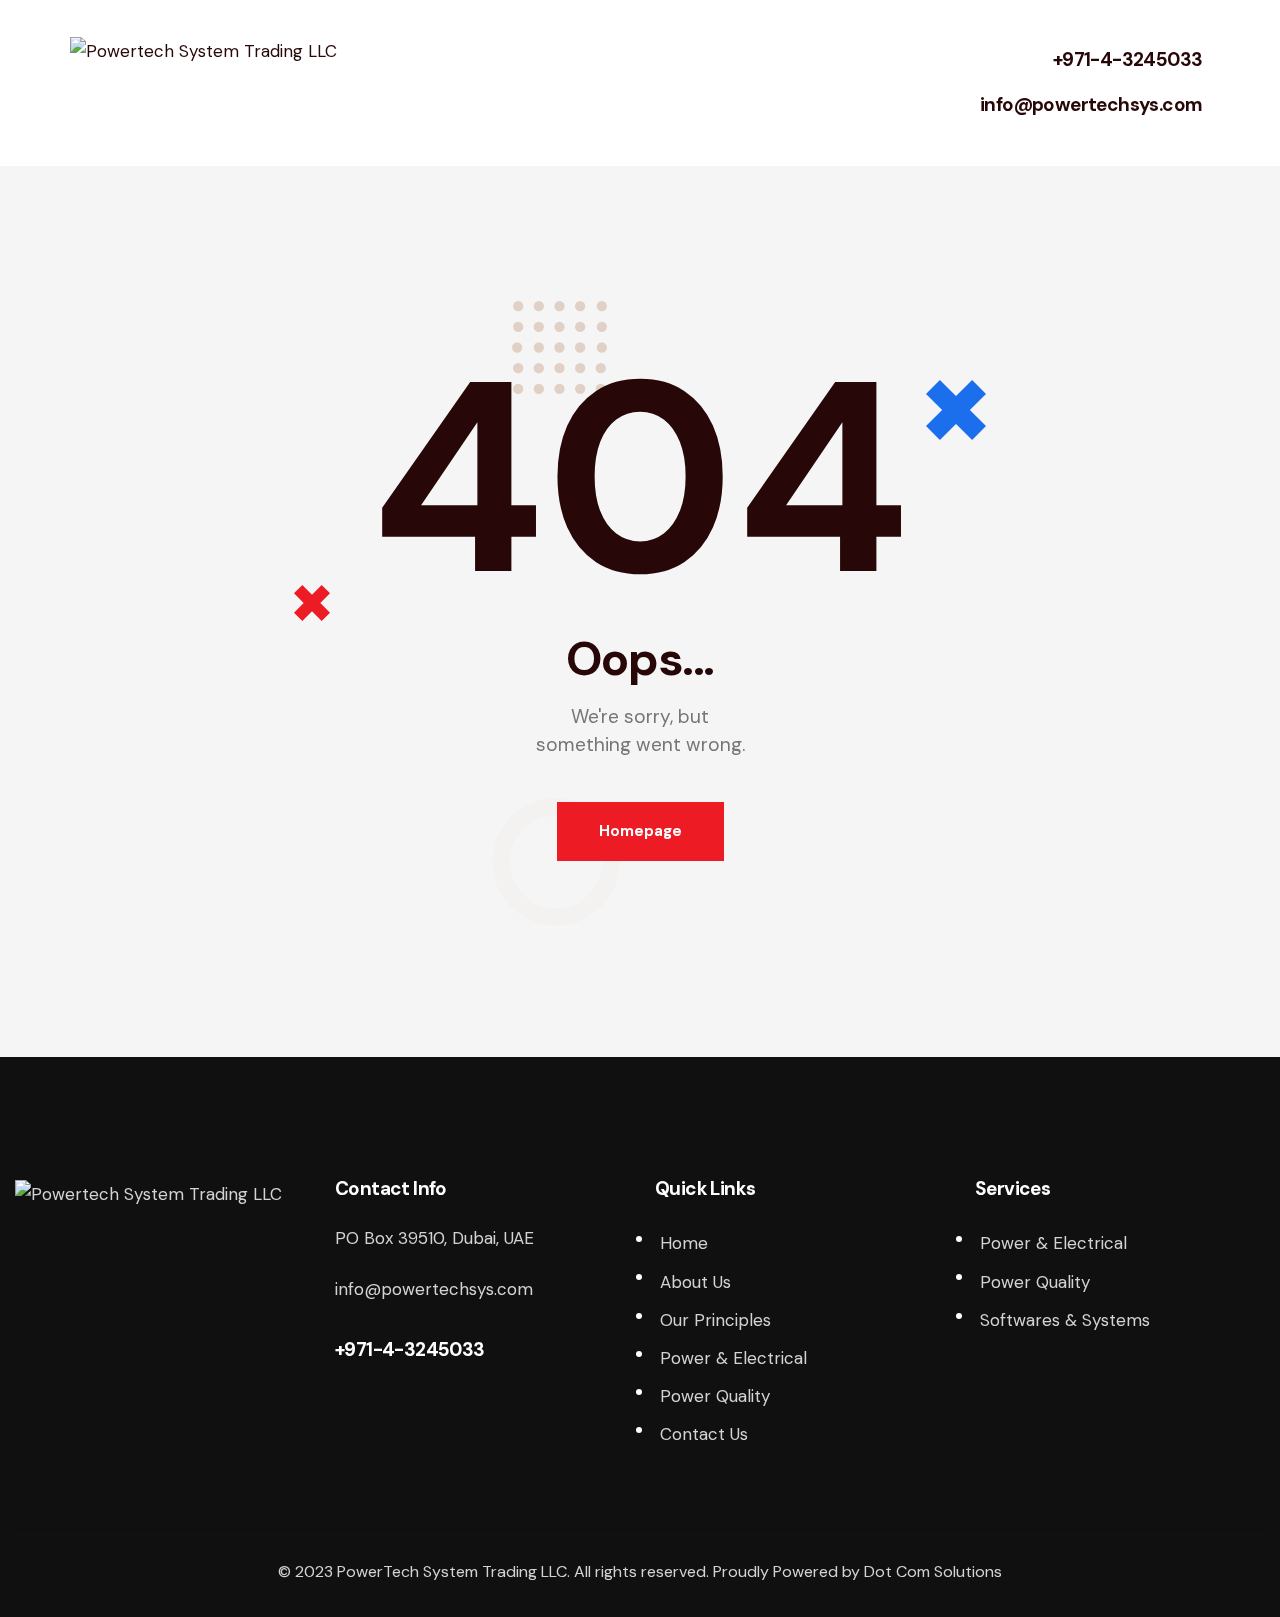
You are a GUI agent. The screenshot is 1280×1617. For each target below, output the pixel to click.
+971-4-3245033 (1128, 59)
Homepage (640, 831)
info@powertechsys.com (1091, 104)
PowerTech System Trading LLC (452, 1571)
